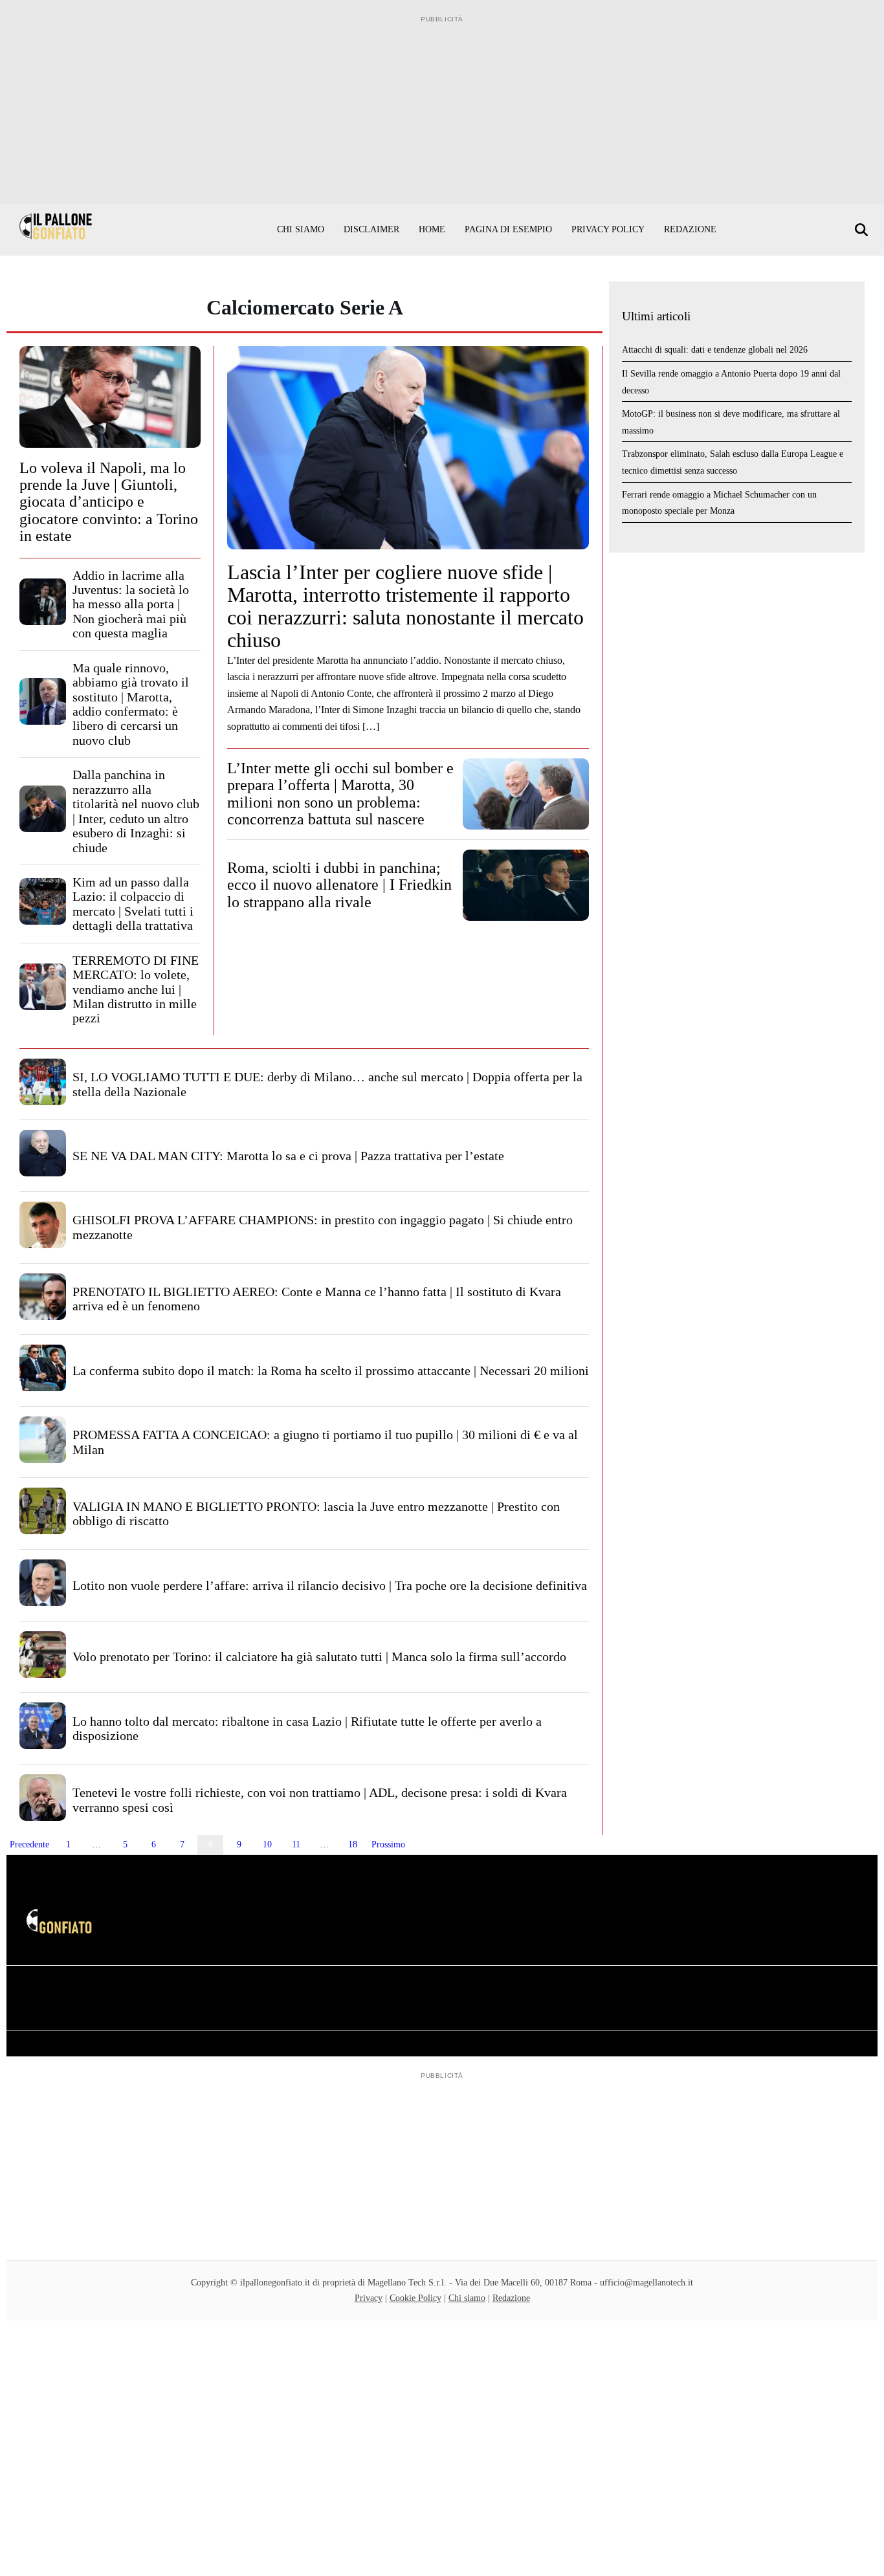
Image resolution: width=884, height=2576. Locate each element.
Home (432, 229)
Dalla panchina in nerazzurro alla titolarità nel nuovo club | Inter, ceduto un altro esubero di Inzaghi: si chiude (136, 811)
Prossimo (388, 1844)
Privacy (369, 2298)
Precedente (29, 1844)
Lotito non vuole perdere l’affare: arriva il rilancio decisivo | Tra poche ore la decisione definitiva (330, 1585)
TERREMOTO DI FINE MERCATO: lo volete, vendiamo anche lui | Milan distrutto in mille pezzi (136, 989)
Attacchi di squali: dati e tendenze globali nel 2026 (715, 350)
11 (296, 1844)
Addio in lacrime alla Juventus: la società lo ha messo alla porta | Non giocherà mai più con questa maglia (131, 604)
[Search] (863, 230)
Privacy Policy (608, 229)
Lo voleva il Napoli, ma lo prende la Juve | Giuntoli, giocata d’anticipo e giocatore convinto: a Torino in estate (109, 502)
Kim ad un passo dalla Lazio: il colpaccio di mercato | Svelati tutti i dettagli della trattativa (133, 904)
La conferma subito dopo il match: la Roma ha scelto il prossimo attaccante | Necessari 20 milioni (331, 1371)
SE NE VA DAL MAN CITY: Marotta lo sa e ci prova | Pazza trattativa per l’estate (288, 1156)
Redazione (690, 229)
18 (353, 1844)
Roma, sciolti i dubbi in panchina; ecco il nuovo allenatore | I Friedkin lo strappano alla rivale (339, 885)
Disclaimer (371, 229)
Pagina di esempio (508, 229)
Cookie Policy (415, 2298)
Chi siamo (301, 229)
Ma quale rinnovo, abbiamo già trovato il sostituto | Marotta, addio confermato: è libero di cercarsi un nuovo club (131, 704)
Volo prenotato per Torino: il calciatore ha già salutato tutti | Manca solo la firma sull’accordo (319, 1657)
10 (267, 1844)
